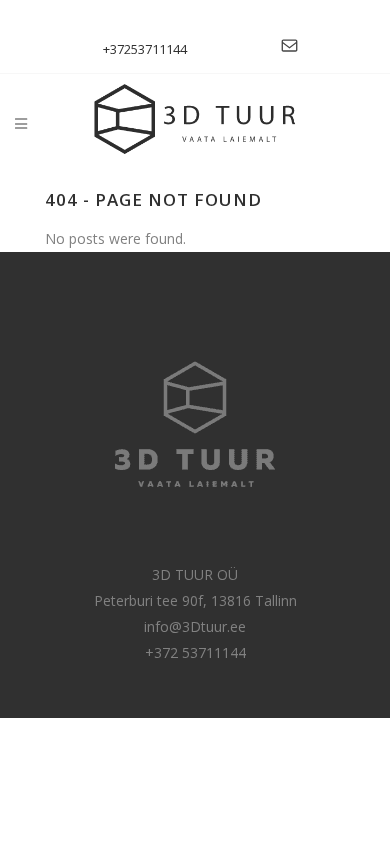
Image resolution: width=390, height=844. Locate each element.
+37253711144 (145, 49)
